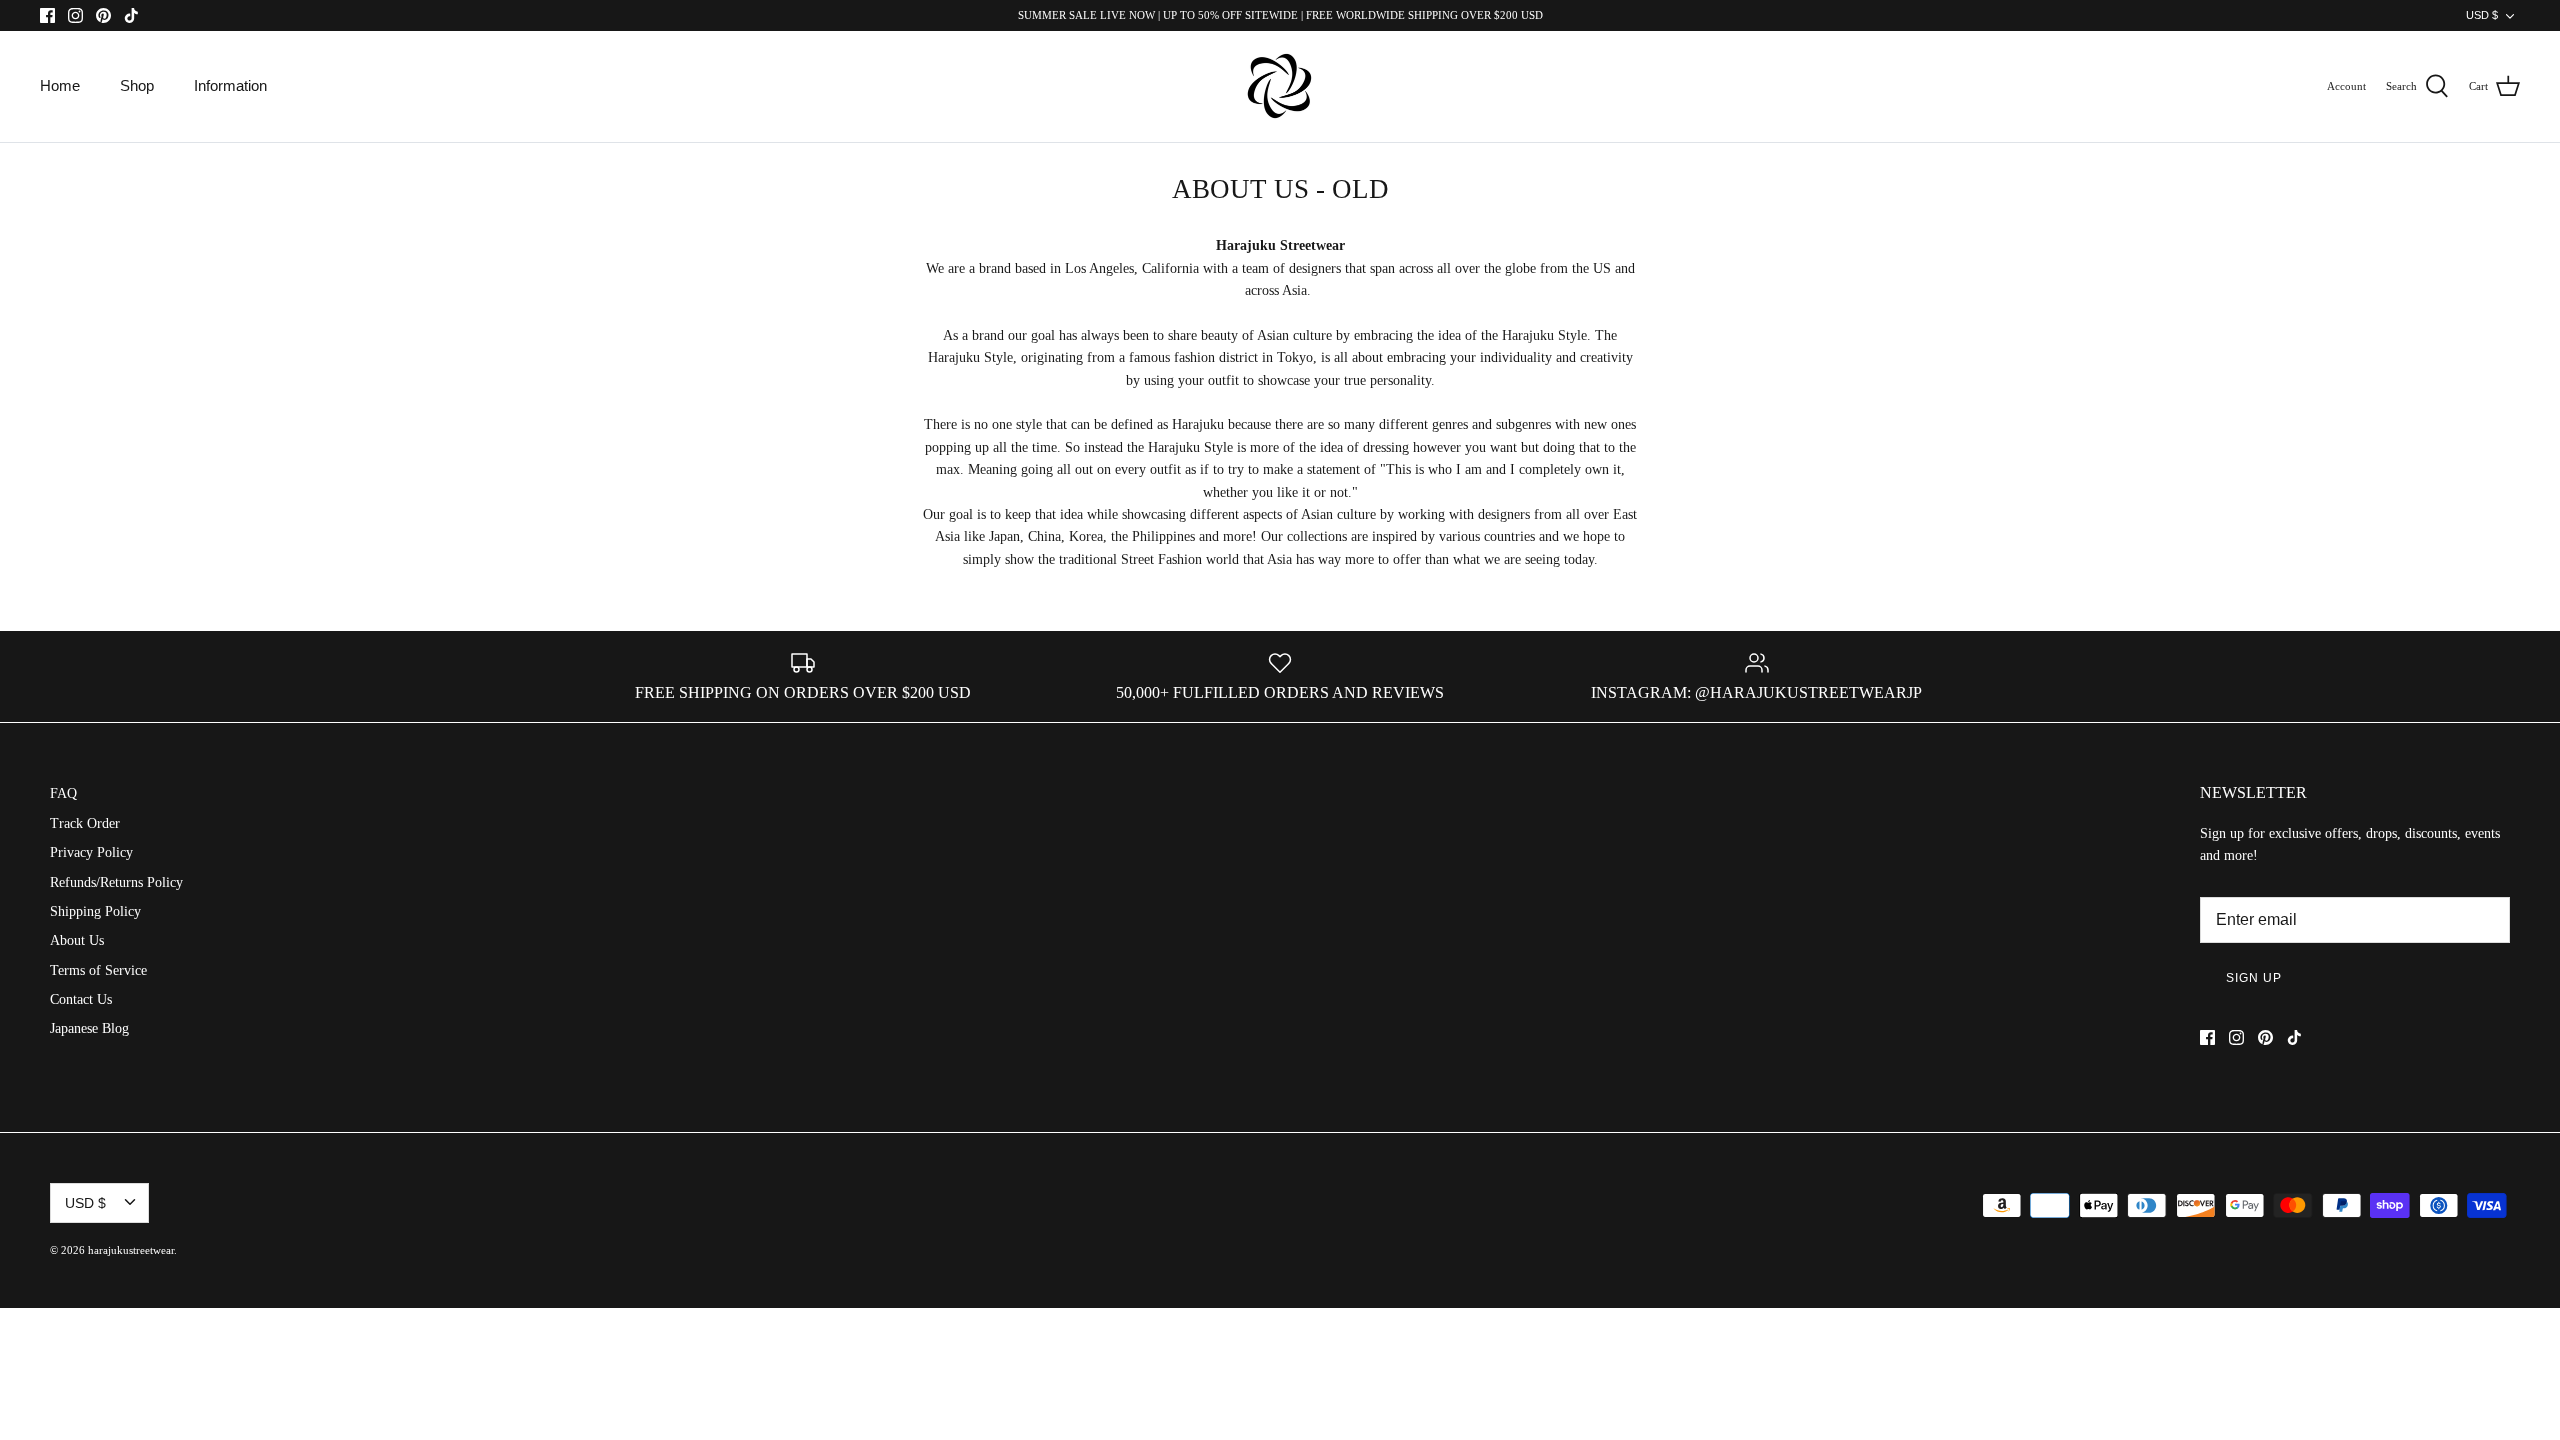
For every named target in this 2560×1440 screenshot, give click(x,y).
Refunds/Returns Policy (116, 882)
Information (230, 85)
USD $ (2482, 15)
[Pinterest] (103, 15)
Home (60, 85)
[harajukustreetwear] (1280, 86)
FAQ (63, 793)
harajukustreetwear (131, 1250)
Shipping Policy (95, 911)
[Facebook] (47, 15)
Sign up (2254, 978)
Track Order (85, 823)
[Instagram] (75, 15)
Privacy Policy (91, 852)
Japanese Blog (89, 1028)
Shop (137, 85)
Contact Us (81, 999)
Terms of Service (98, 970)
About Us (77, 940)
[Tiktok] (131, 15)
